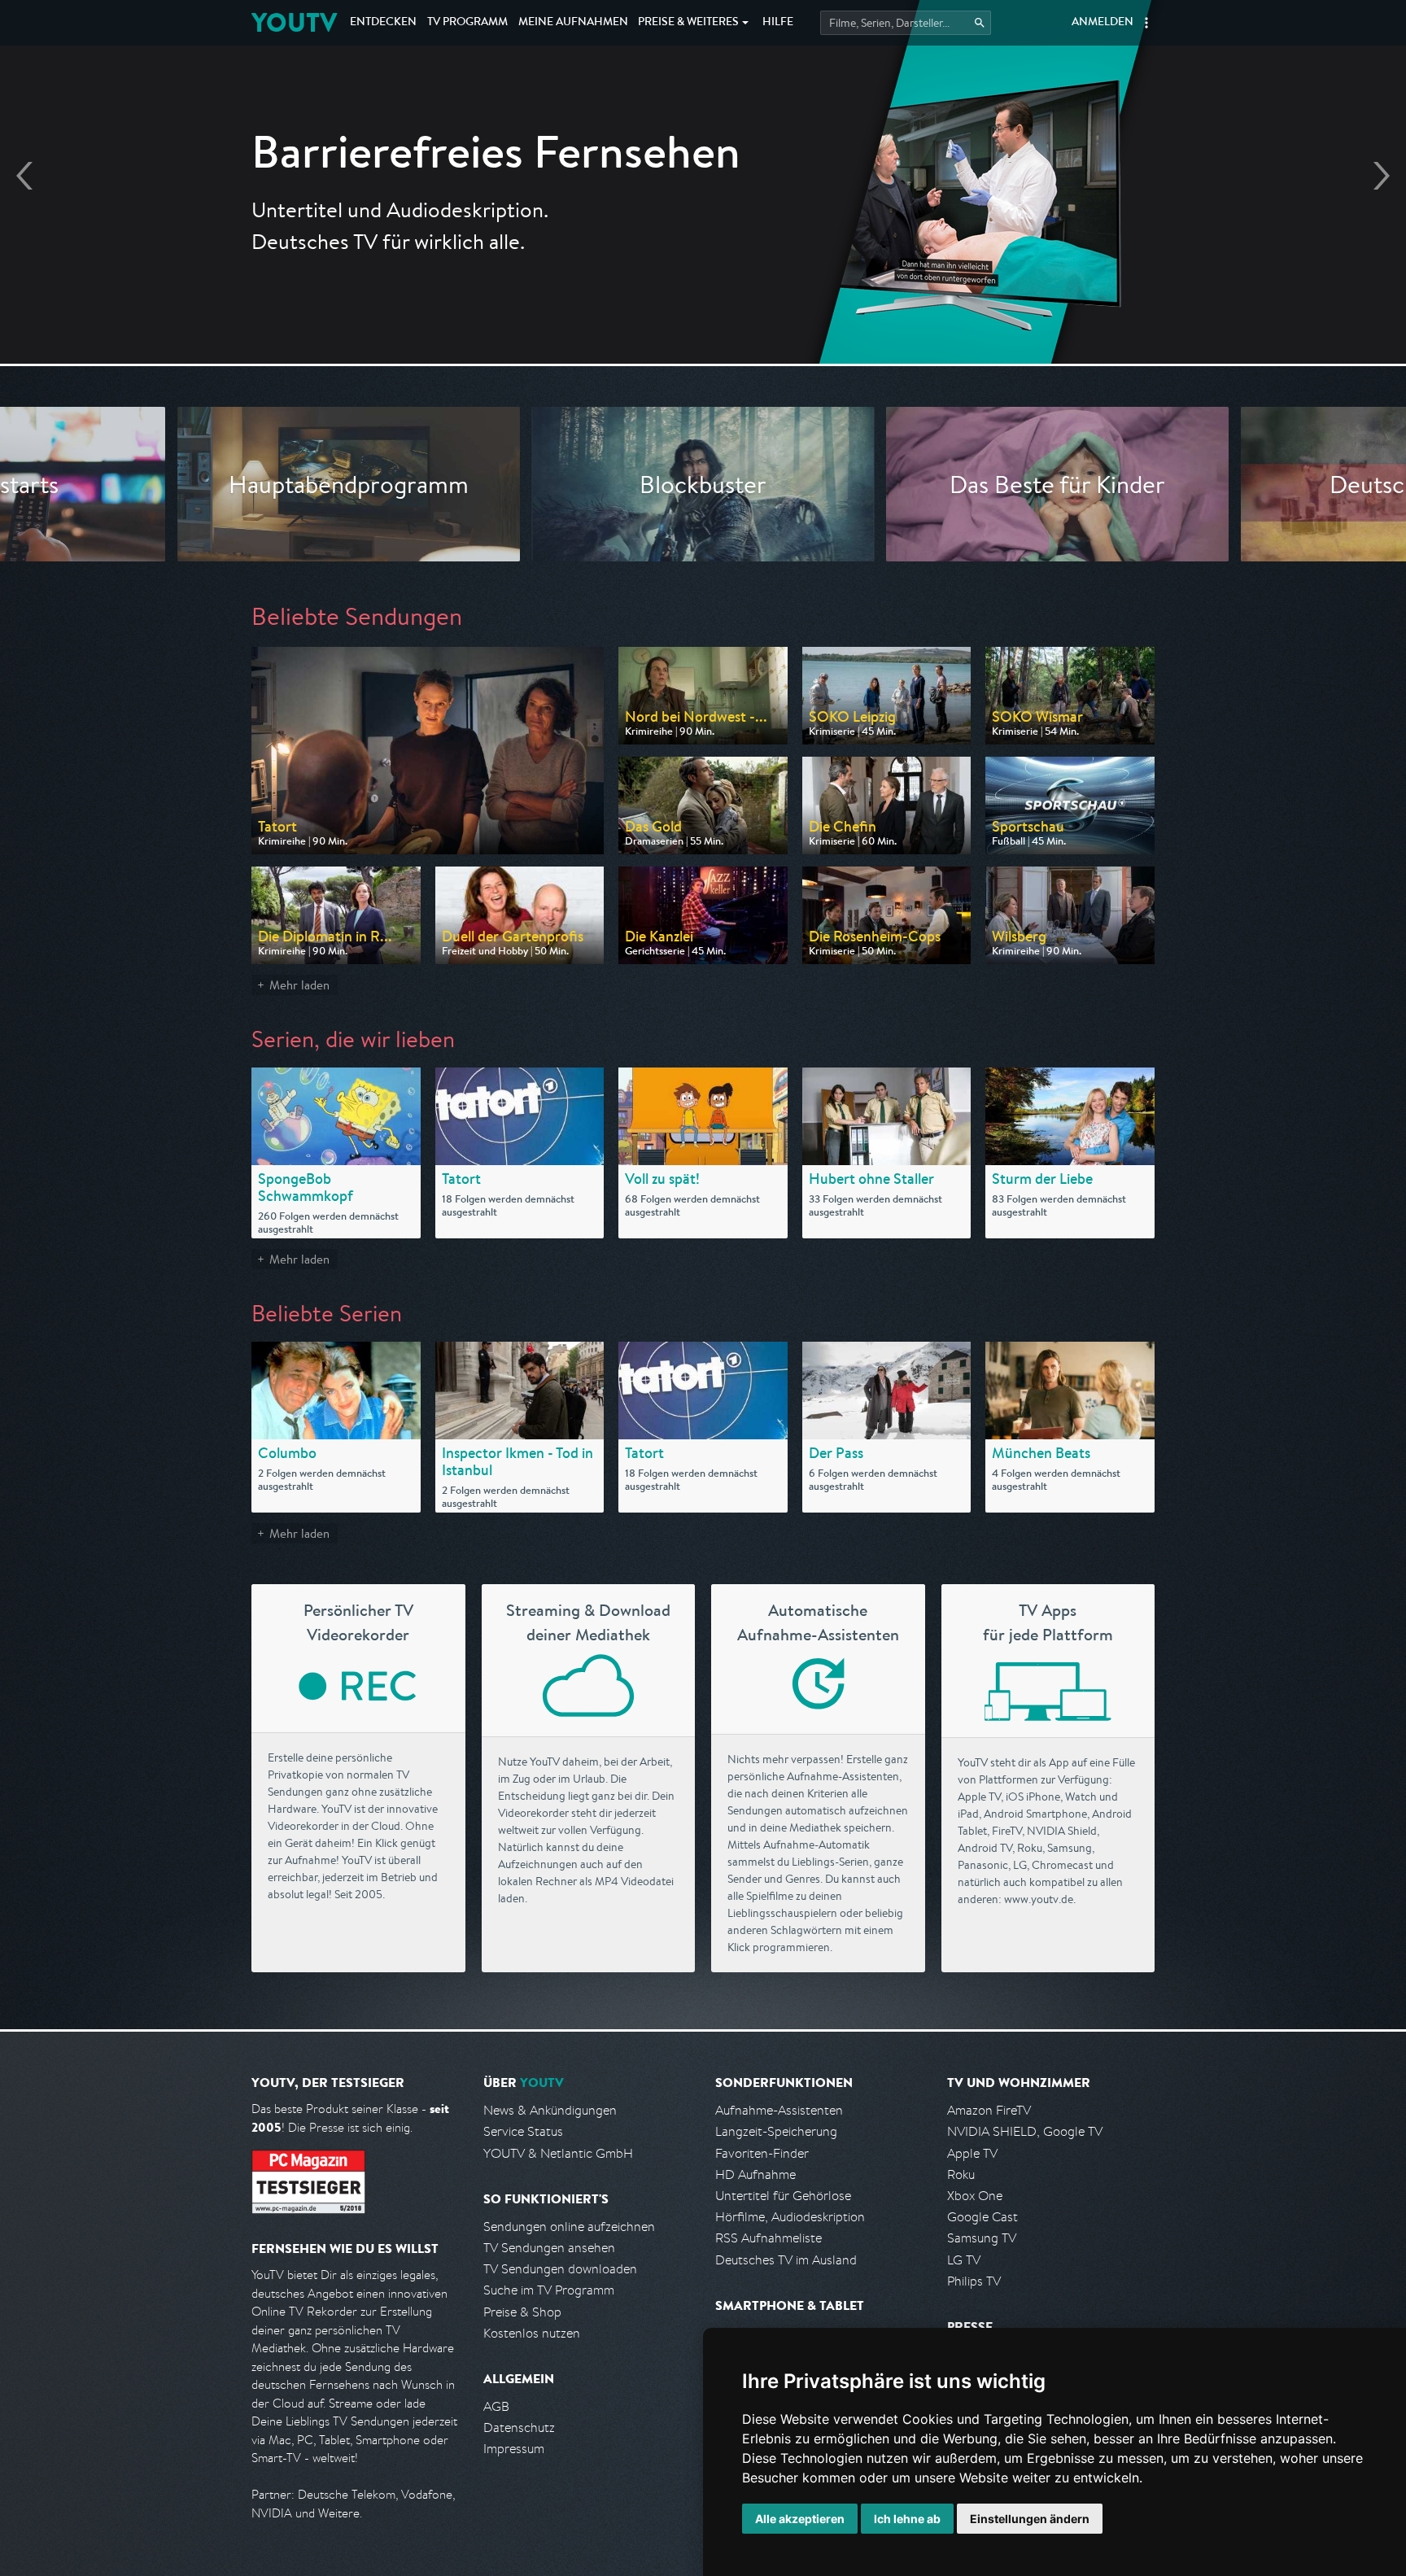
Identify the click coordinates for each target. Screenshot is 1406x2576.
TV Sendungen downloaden (560, 2269)
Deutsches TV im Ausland (786, 2260)
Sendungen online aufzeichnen (569, 2227)
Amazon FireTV (989, 2110)
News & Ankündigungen (550, 2110)
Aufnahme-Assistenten (779, 2110)
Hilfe (778, 23)
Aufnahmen (573, 23)
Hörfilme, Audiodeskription (790, 2217)
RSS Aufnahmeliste (768, 2238)
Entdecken (383, 23)
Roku (961, 2174)
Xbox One (975, 2196)
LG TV (964, 2260)
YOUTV (294, 22)
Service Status (523, 2131)
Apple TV (972, 2153)
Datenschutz (519, 2428)
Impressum (514, 2449)
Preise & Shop (522, 2312)
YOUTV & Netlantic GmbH (558, 2153)
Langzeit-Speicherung (776, 2131)
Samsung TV (982, 2238)
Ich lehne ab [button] (907, 2519)
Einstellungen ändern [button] (1030, 2519)
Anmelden (1103, 23)
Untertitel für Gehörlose (783, 2196)
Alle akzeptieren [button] (800, 2519)
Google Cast (982, 2217)
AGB (496, 2406)
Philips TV (974, 2281)
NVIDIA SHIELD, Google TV (1025, 2131)
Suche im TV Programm (549, 2290)
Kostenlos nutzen (532, 2333)
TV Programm (467, 23)
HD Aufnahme (755, 2174)
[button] (1146, 23)
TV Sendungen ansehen (549, 2248)
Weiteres (688, 23)
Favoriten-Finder (762, 2153)
